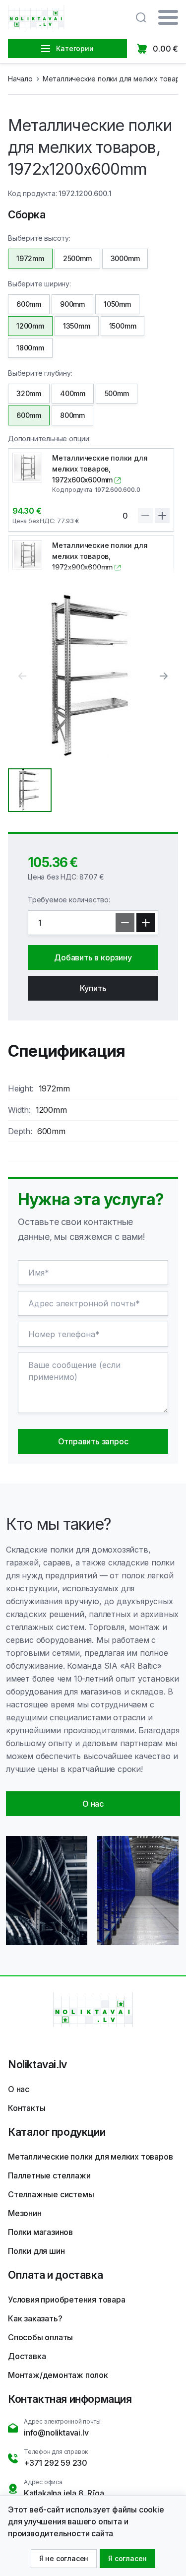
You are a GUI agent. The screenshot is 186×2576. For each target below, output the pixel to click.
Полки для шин (36, 2251)
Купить (93, 988)
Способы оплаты (40, 2337)
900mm (72, 304)
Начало (20, 79)
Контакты (27, 2108)
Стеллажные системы (51, 2194)
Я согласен (127, 2558)
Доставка (27, 2356)
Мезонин (25, 2213)
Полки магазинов (40, 2232)
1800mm (30, 348)
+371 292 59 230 (56, 2463)
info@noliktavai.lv (56, 2433)
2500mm (77, 258)
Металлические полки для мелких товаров (90, 2157)
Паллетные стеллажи (49, 2175)
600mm (29, 304)
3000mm (125, 258)
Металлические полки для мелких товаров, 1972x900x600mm (100, 556)
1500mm (123, 326)
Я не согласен (64, 2558)
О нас (19, 2089)
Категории (75, 48)
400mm (73, 393)
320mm (29, 393)
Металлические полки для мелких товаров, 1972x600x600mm (100, 469)
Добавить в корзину (93, 957)
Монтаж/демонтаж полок (58, 2375)
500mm (117, 393)
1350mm (77, 326)
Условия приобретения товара (67, 2300)
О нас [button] (93, 1804)
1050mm (117, 304)
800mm (72, 415)
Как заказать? (35, 2318)
